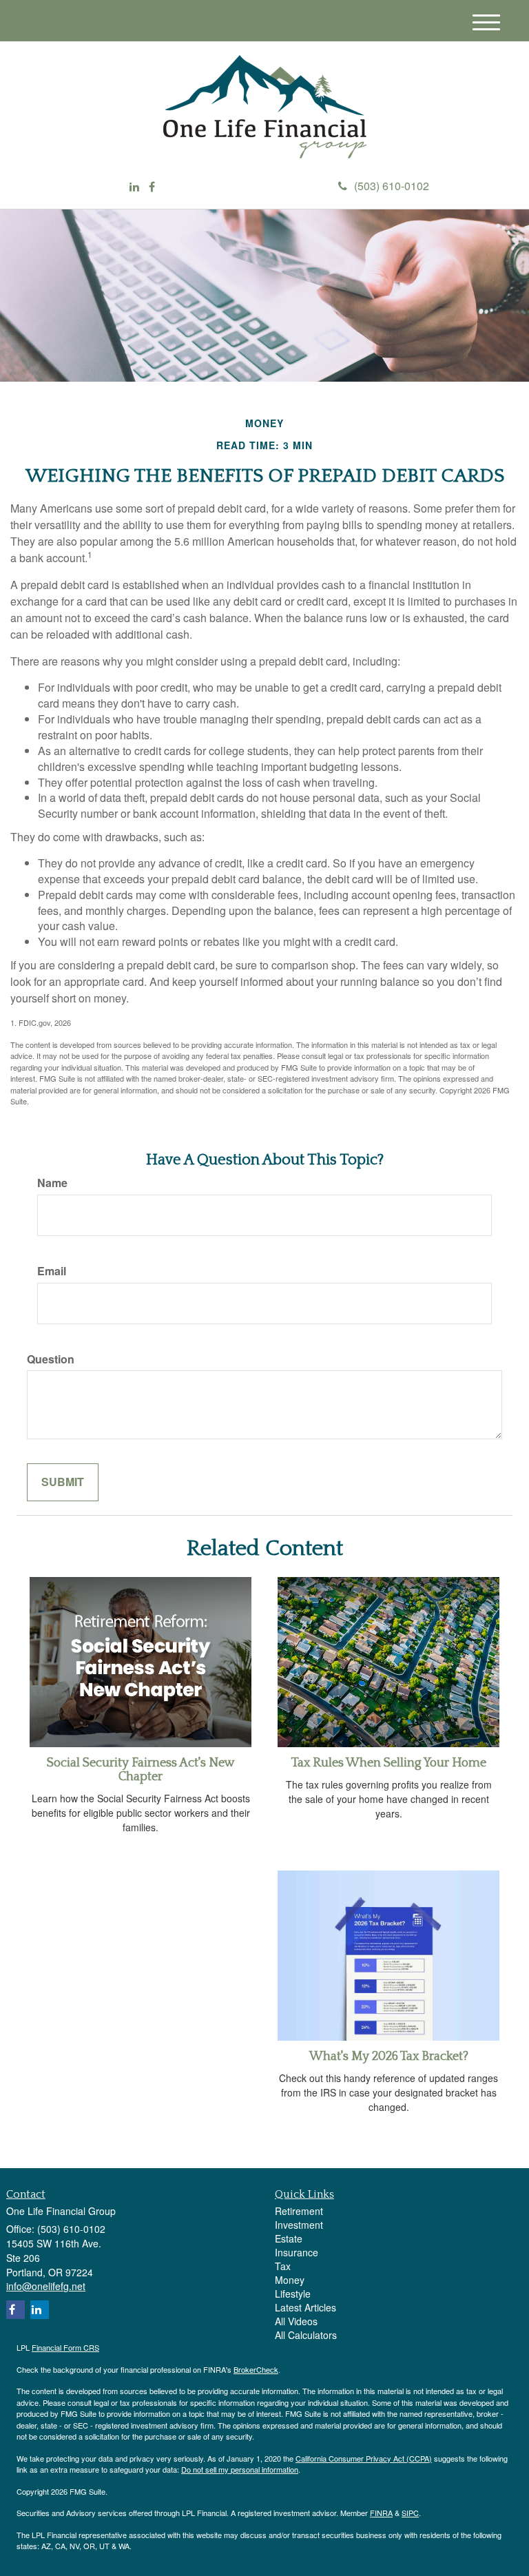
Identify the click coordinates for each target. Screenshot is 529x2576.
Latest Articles (305, 2307)
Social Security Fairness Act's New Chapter (141, 1770)
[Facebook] (152, 187)
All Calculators (306, 2335)
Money (290, 2280)
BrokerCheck (256, 2369)
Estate (289, 2238)
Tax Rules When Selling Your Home (389, 1763)
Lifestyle (293, 2294)
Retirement (299, 2211)
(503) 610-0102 (392, 186)
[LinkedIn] (134, 187)
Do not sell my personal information (240, 2469)
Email (52, 1271)
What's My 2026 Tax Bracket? (389, 2057)
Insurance (297, 2252)
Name (52, 1183)
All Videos (296, 2321)
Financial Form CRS (65, 2347)
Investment (299, 2225)
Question (51, 1359)
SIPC (410, 2513)
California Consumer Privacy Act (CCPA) (364, 2458)
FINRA (381, 2513)
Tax (283, 2266)
